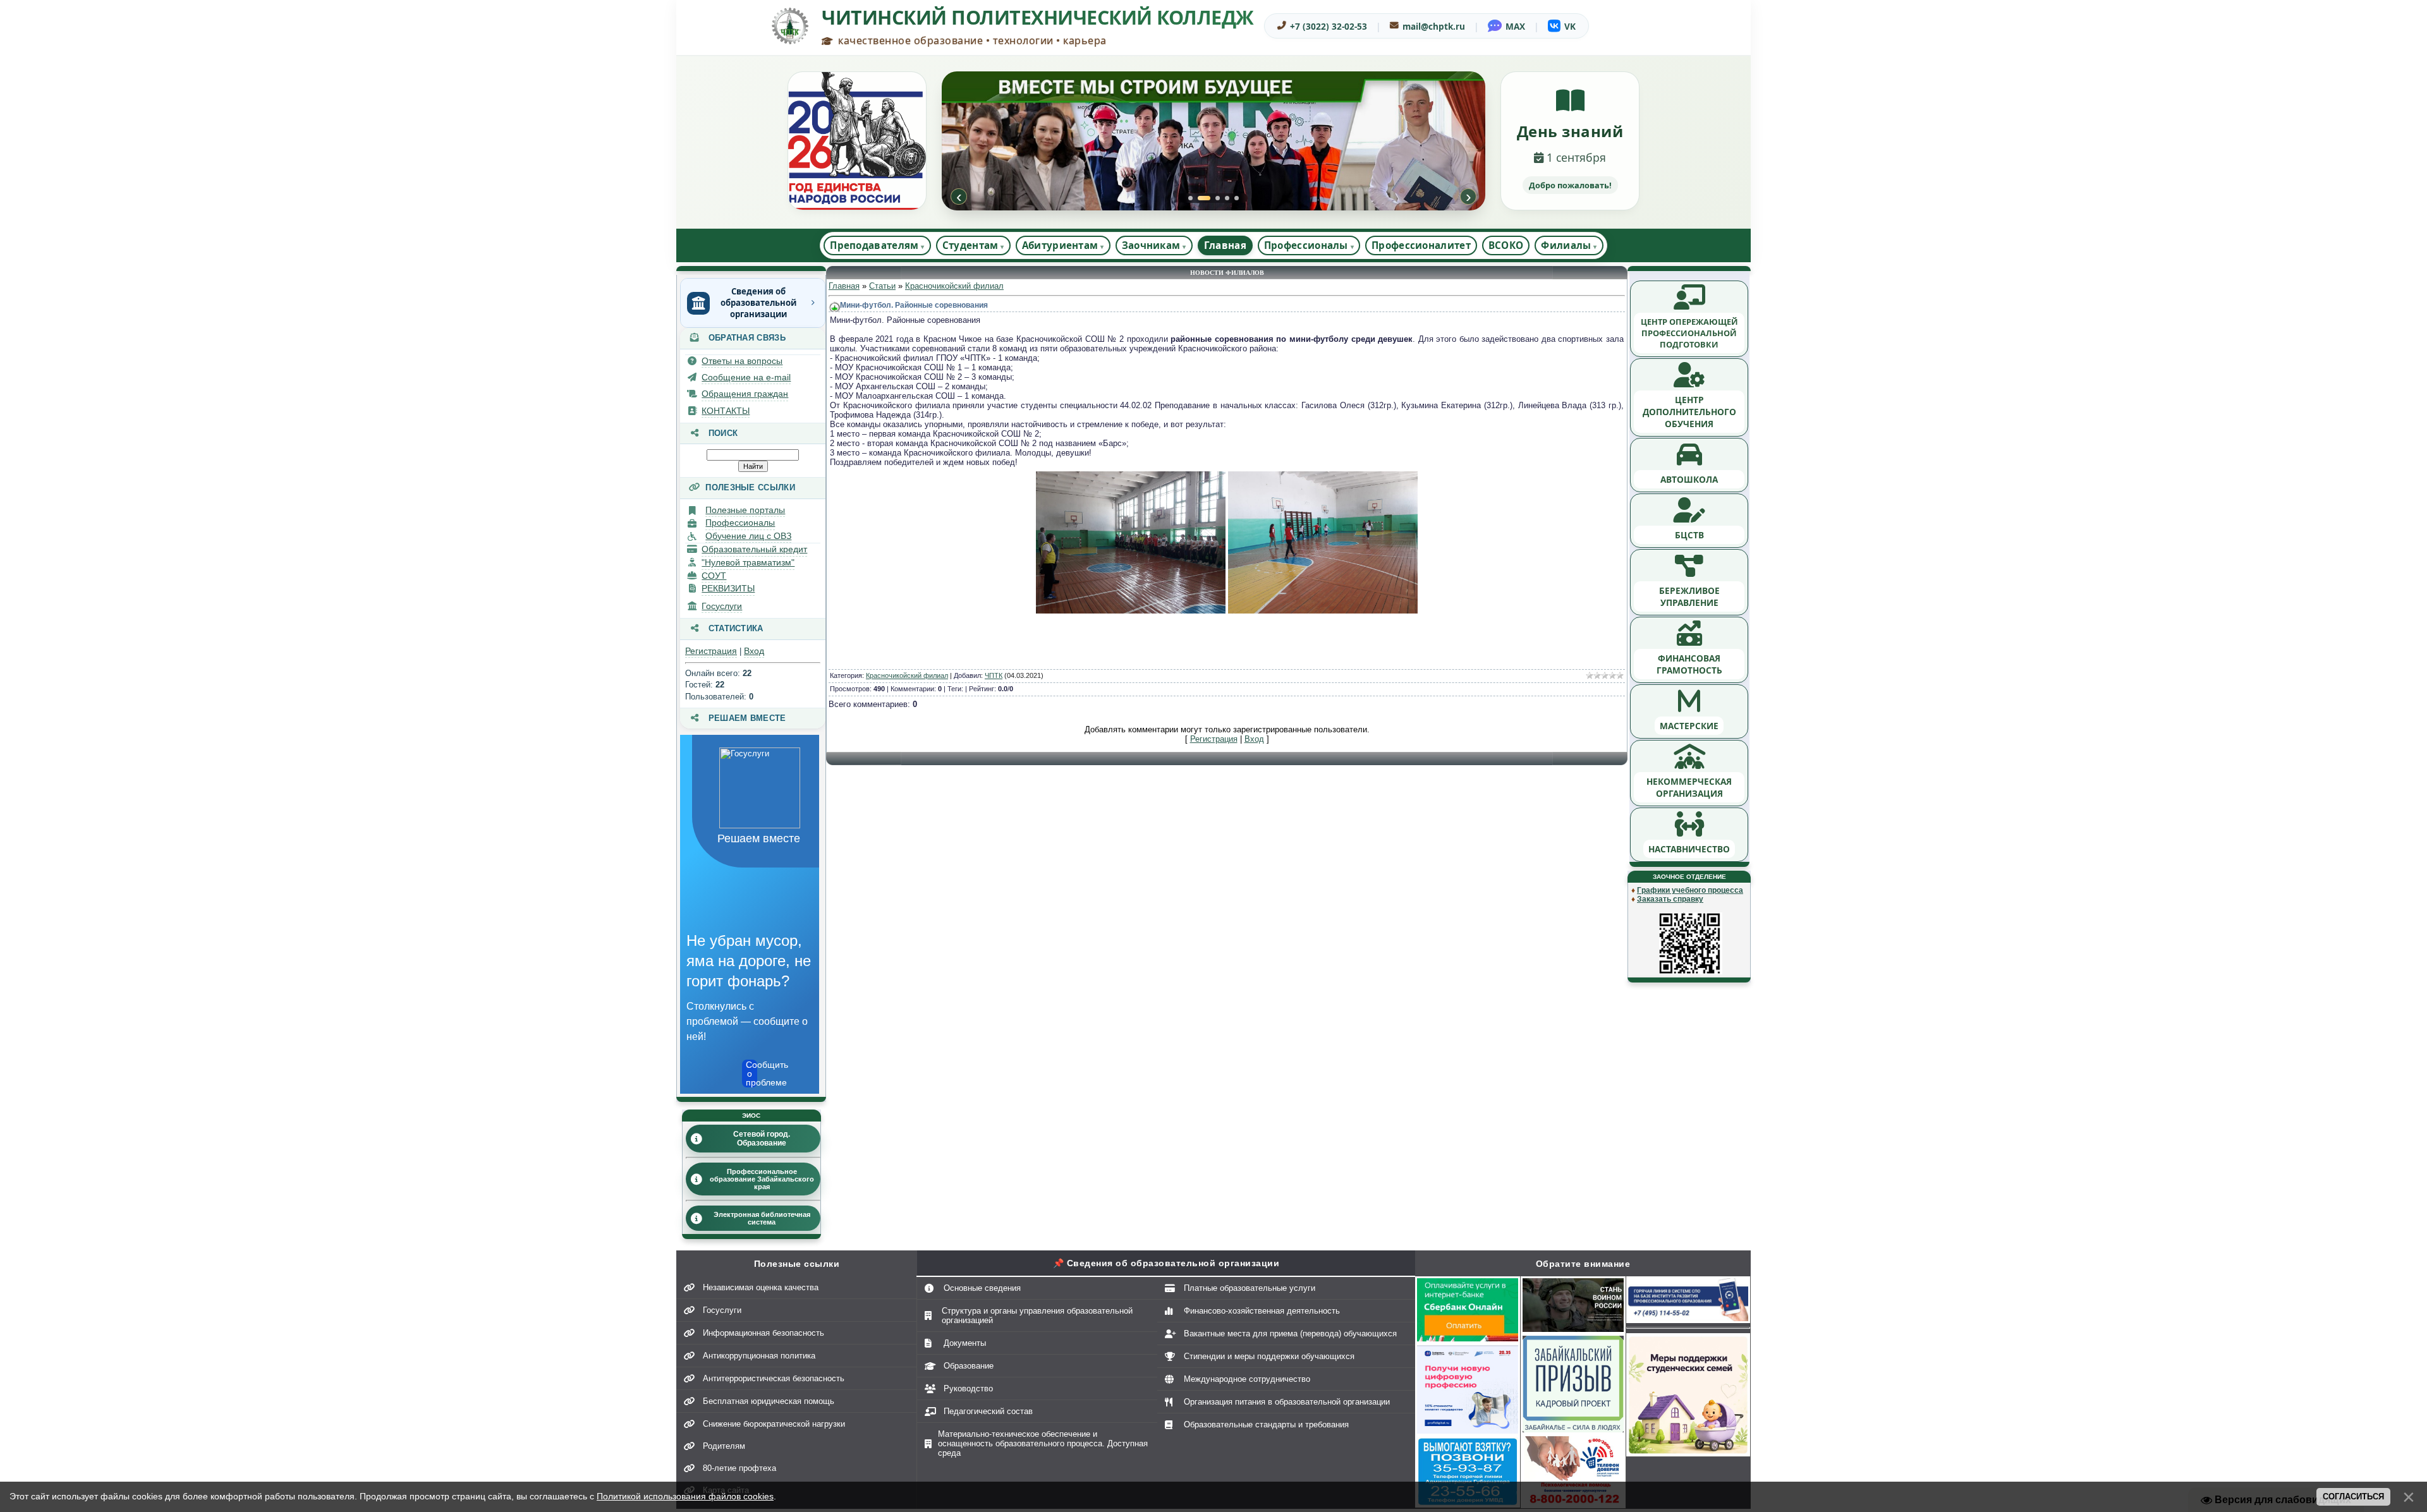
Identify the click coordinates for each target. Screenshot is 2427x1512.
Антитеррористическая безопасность (774, 1378)
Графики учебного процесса (1690, 890)
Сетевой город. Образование (762, 1139)
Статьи (882, 286)
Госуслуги (722, 606)
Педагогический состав (988, 1411)
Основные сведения (982, 1288)
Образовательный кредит (754, 549)
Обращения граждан (745, 394)
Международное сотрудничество (1247, 1379)
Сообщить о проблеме (751, 1074)
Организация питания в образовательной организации (1287, 1402)
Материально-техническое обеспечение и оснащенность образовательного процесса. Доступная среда (1043, 1443)
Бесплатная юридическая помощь (769, 1401)
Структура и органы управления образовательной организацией (1037, 1315)
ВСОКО (1506, 245)
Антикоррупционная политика (759, 1356)
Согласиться (2353, 1497)
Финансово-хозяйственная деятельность (1262, 1311)
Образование (969, 1366)
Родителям (724, 1446)
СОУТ (714, 576)
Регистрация (711, 651)
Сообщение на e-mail (746, 377)
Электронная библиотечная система (762, 1218)
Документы (965, 1343)
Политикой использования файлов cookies (685, 1496)
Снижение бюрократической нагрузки (774, 1424)
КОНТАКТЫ (726, 411)
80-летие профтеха (739, 1468)
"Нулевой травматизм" (748, 562)
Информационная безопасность (763, 1333)
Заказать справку (1670, 899)
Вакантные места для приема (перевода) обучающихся (1290, 1334)
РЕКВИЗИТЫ (728, 588)
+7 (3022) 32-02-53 (1329, 26)
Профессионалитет (1421, 245)
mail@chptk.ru (1434, 26)
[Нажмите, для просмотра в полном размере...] (1131, 611)
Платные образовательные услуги (1250, 1288)
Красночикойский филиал (954, 286)
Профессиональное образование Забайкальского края (762, 1179)
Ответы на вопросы (742, 361)
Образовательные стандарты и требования (1266, 1424)
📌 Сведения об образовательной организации (1166, 1263)
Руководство (968, 1388)
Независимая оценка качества (761, 1287)
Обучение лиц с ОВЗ (748, 536)
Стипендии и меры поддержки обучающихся (1269, 1356)
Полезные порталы (745, 510)
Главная (1225, 245)
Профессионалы (740, 523)
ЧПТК (994, 675)
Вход (754, 651)
